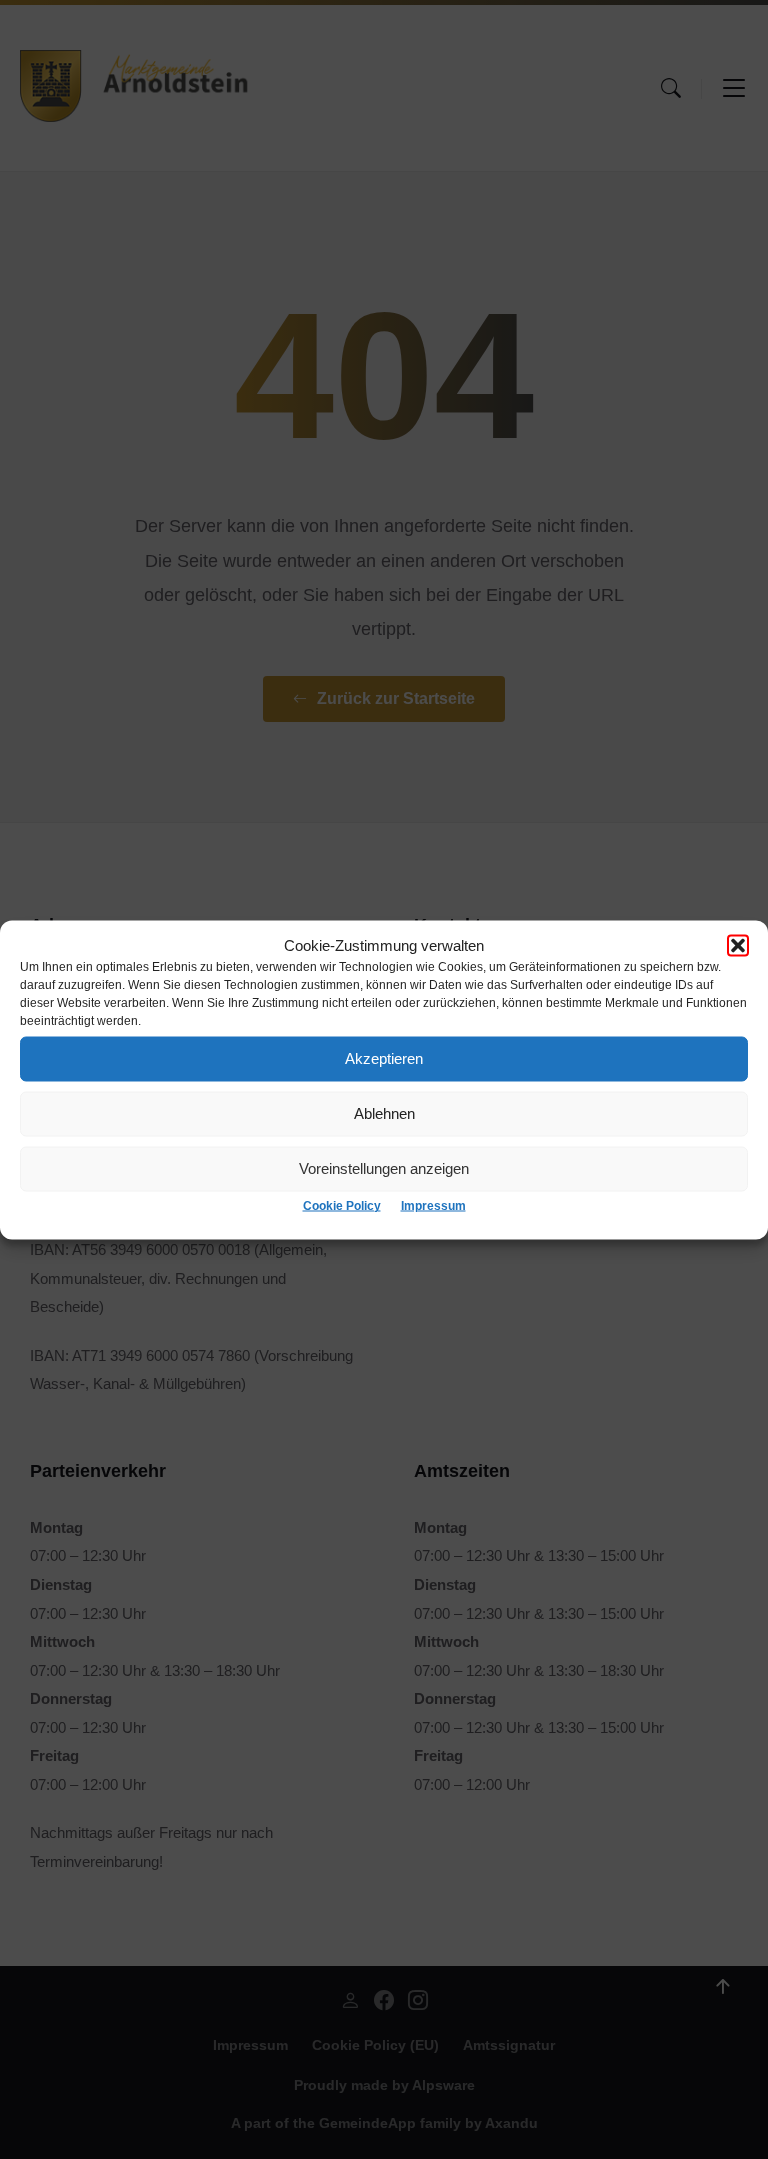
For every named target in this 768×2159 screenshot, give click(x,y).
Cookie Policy (342, 1205)
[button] (738, 945)
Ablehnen (384, 1113)
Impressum (433, 1205)
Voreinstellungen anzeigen (384, 1168)
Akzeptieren (384, 1058)
